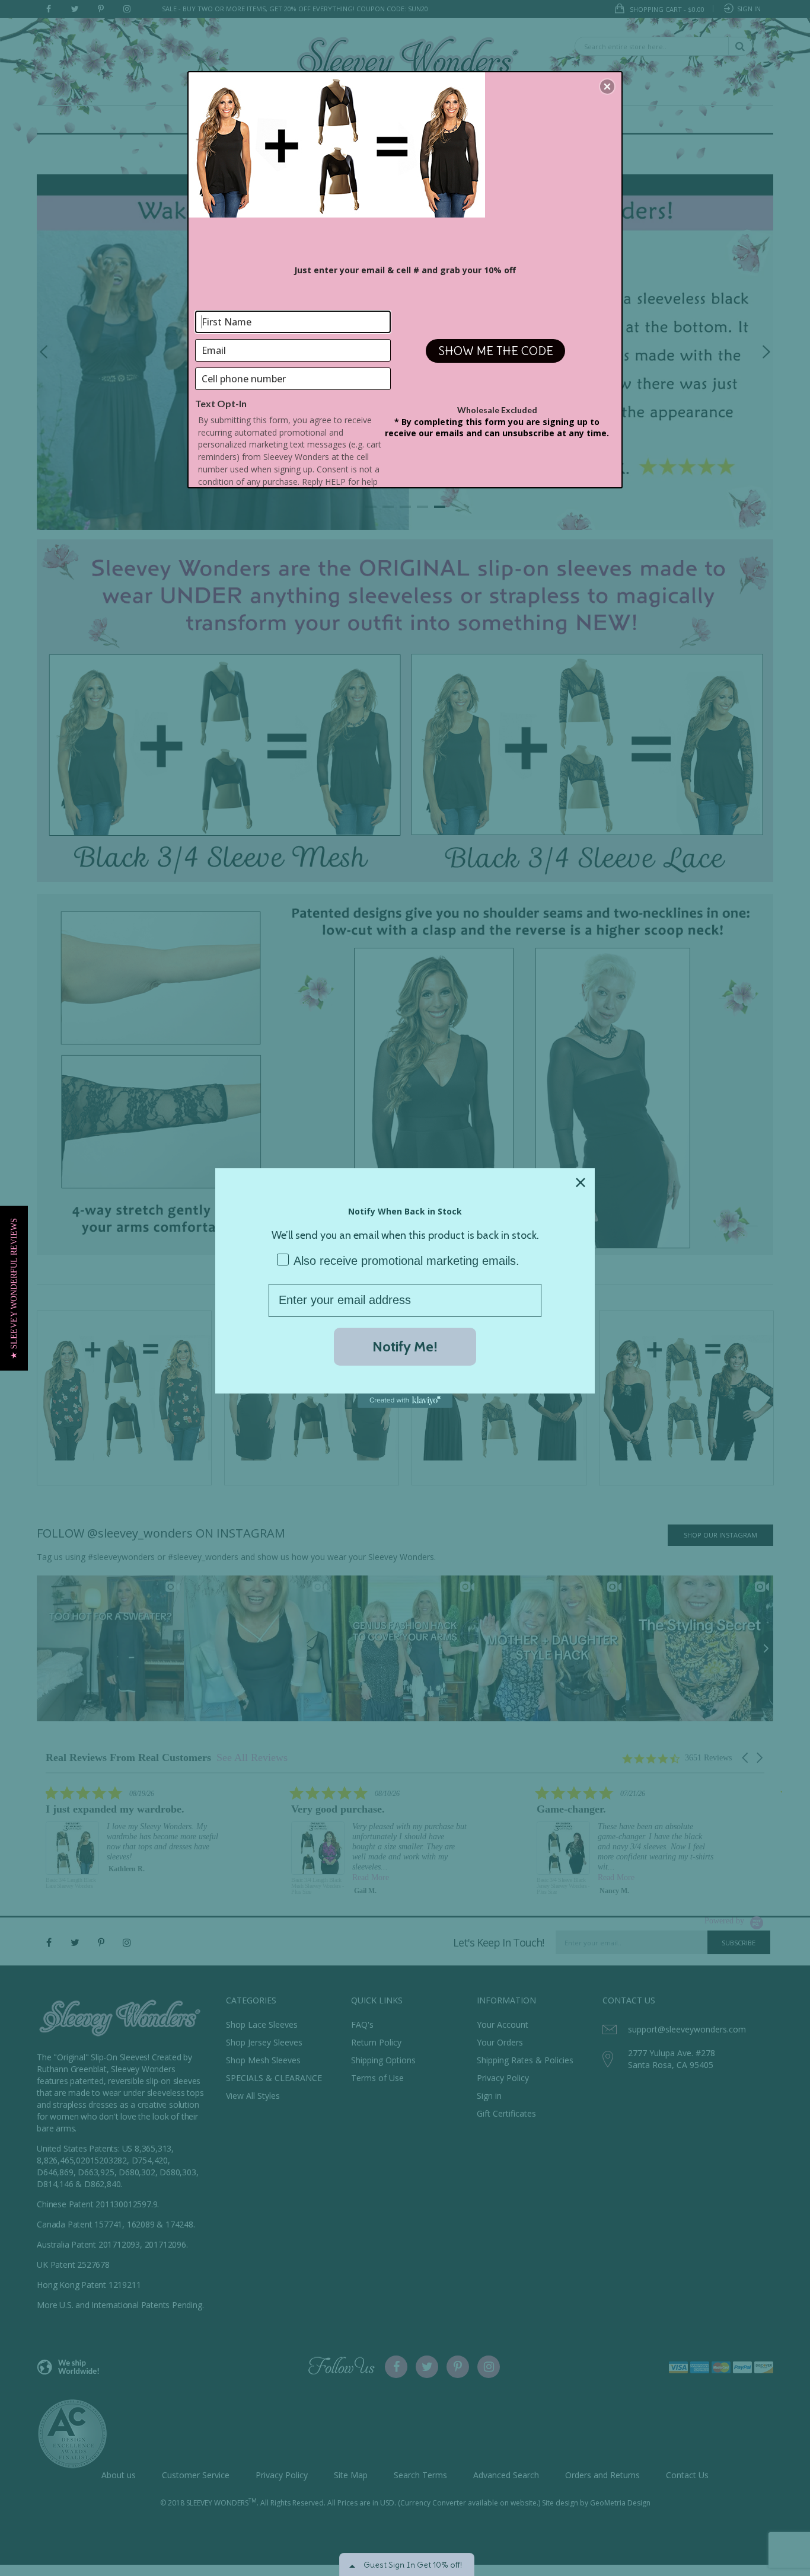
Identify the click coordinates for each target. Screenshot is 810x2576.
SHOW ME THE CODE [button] (496, 351)
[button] (14, 1288)
